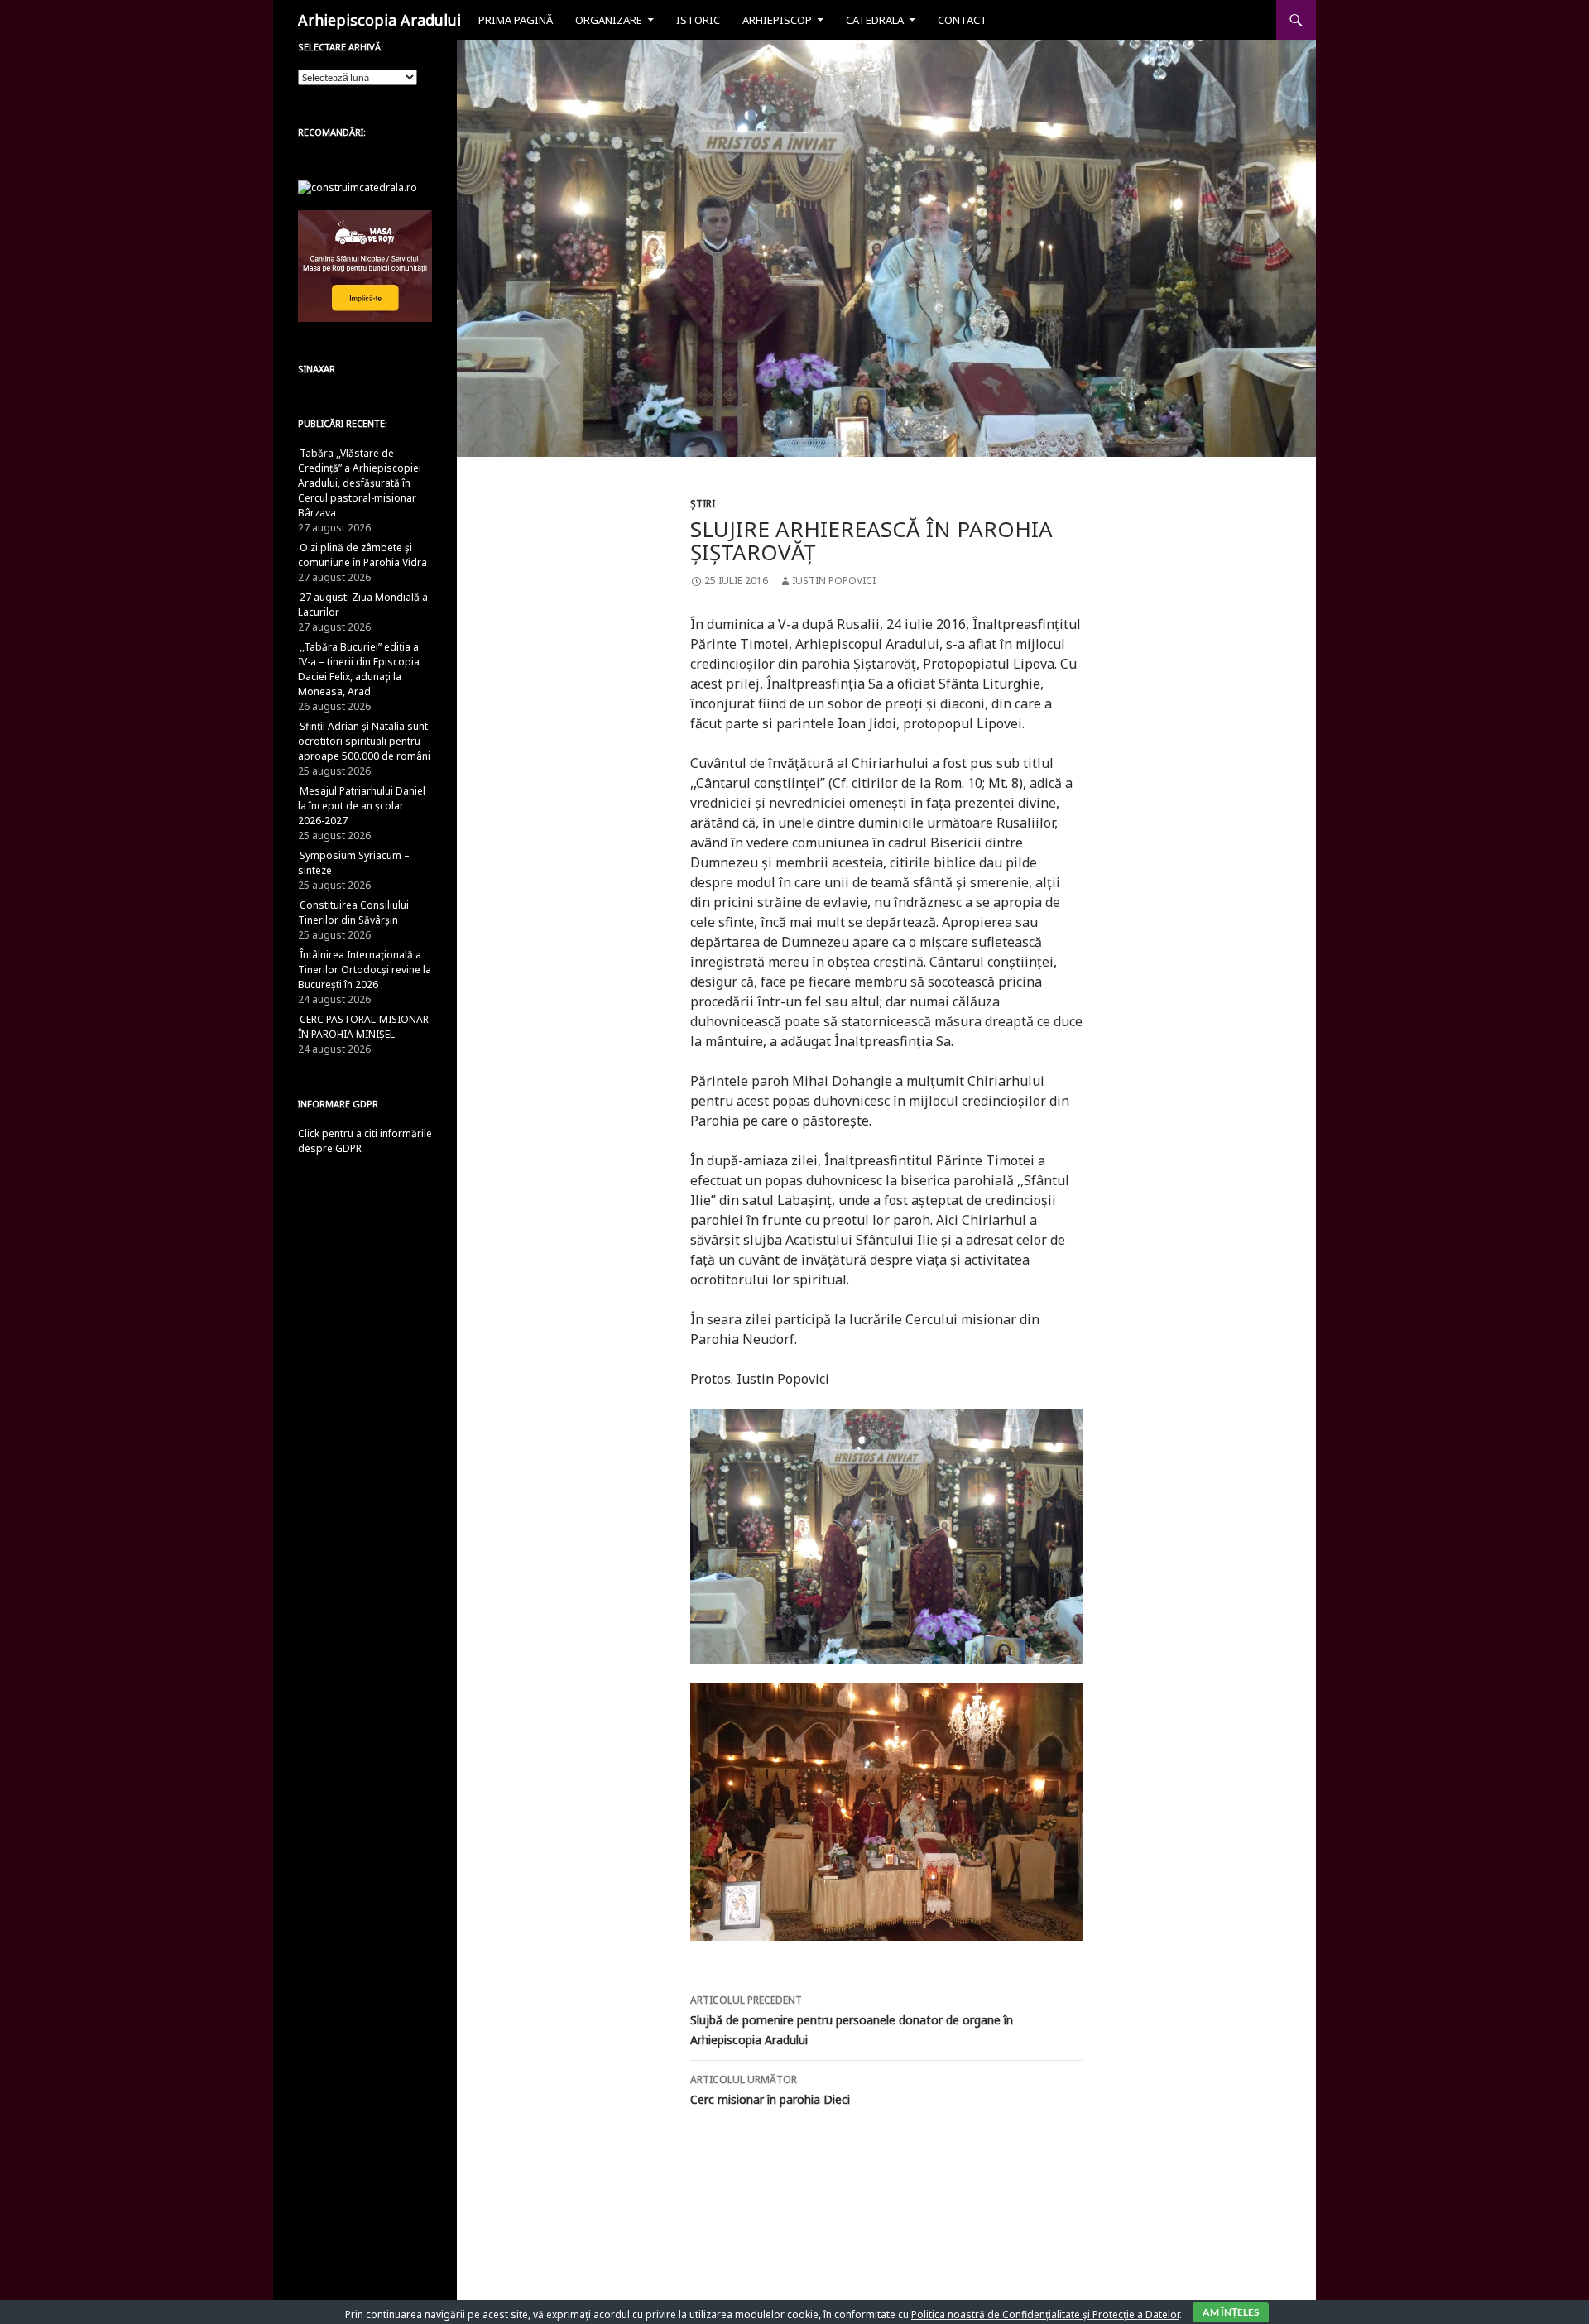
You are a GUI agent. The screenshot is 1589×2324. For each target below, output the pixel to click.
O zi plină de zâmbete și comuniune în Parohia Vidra (362, 555)
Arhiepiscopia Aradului (379, 20)
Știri (703, 504)
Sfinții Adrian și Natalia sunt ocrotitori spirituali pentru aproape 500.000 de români (364, 741)
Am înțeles (1231, 2312)
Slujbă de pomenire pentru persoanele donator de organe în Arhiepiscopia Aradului (852, 2020)
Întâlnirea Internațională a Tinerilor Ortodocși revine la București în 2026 (365, 970)
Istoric (698, 20)
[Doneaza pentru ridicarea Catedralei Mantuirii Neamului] (358, 187)
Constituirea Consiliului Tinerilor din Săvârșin (353, 912)
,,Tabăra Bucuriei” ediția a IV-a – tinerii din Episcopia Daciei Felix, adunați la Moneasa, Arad (359, 669)
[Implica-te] (365, 265)
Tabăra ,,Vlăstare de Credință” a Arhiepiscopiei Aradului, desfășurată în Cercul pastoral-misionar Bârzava (360, 483)
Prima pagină (516, 20)
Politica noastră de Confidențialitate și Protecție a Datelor (1045, 2314)
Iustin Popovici (834, 581)
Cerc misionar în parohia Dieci (770, 2090)
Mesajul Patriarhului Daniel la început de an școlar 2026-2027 (362, 806)
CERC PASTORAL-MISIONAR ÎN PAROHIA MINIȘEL (363, 1027)
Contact (963, 20)
